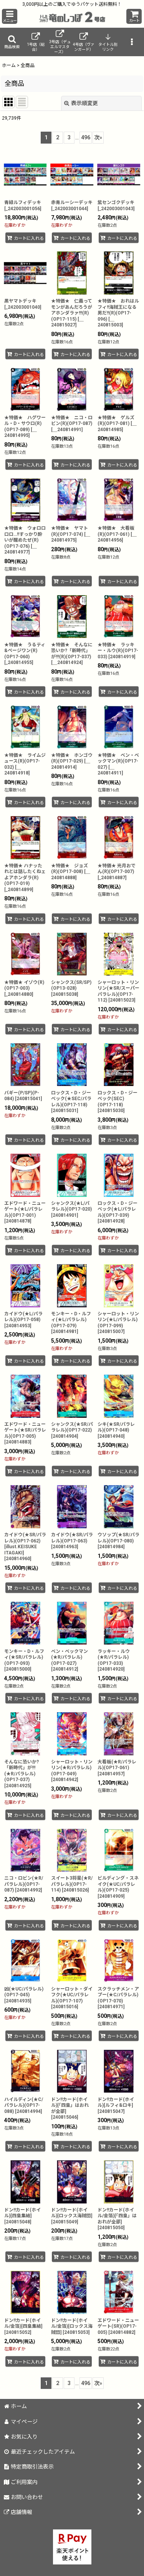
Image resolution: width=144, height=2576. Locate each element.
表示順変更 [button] (84, 103)
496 (86, 137)
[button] (10, 16)
